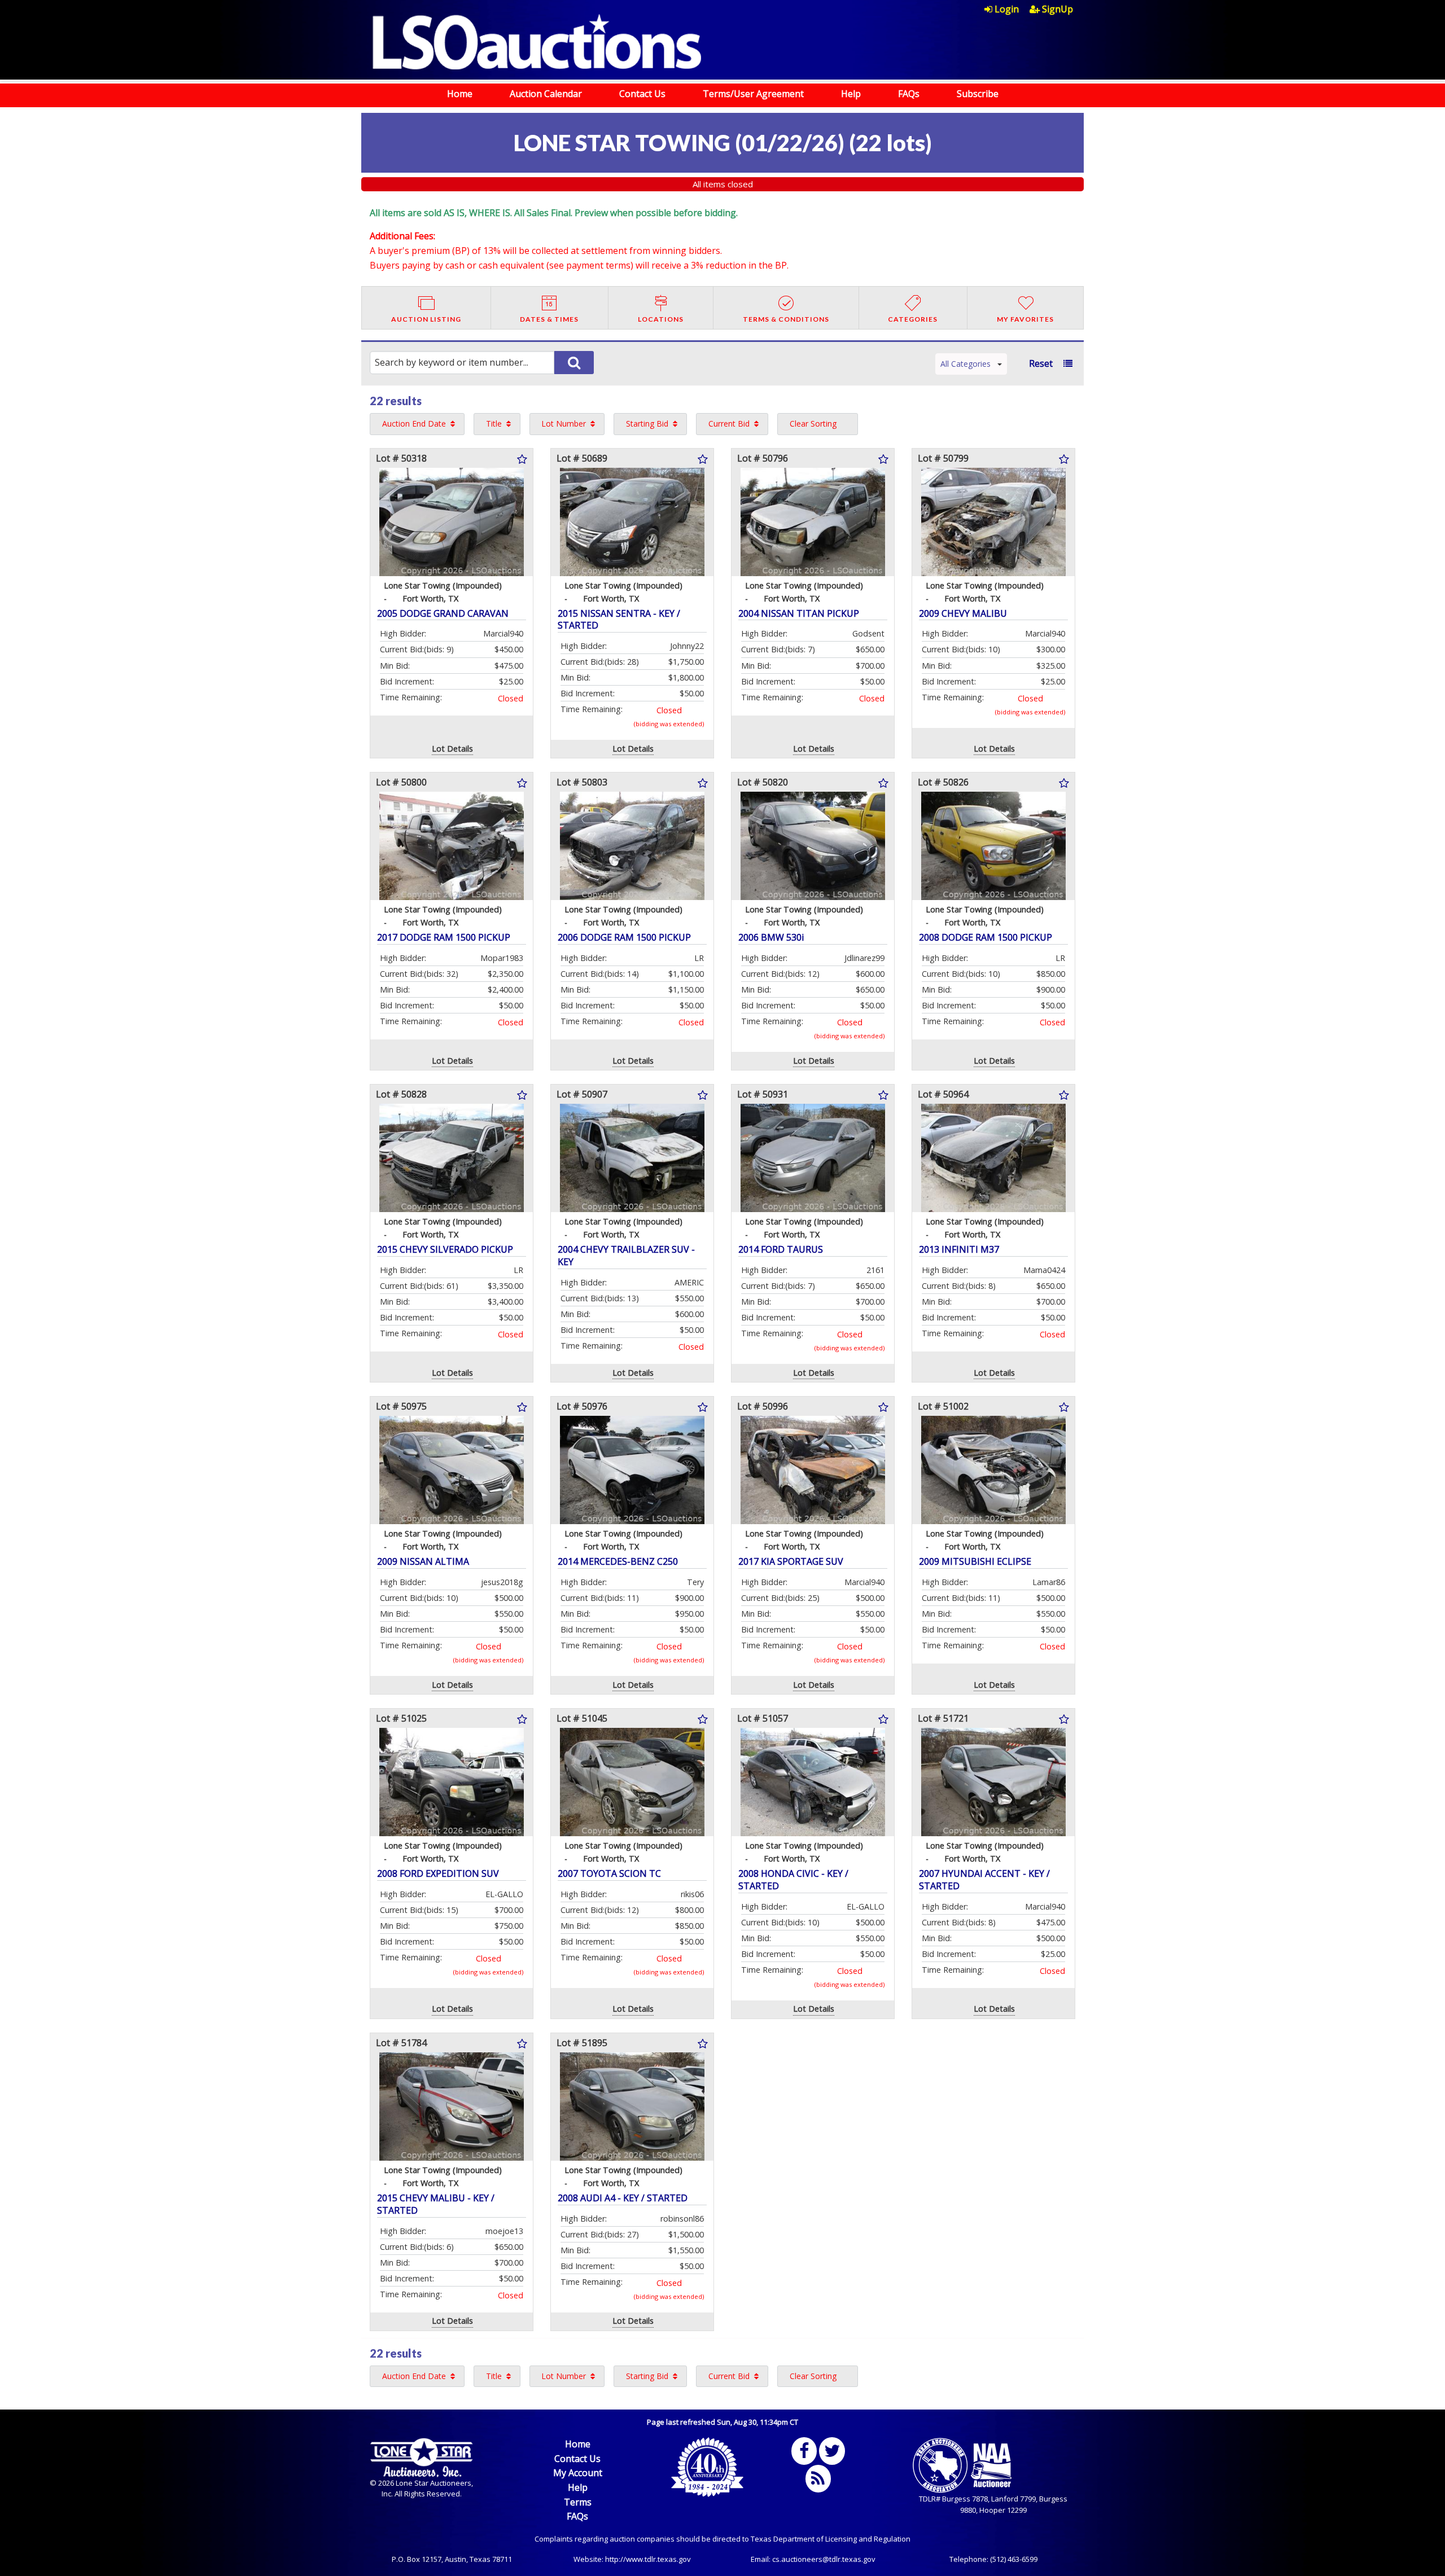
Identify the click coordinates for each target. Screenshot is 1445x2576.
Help (851, 94)
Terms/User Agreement (753, 94)
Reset (1041, 363)
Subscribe (978, 94)
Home (460, 94)
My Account (578, 2473)
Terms (578, 2502)
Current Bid (729, 424)
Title (494, 424)
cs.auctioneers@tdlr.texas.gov (824, 2559)
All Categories (965, 364)
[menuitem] (1007, 9)
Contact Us (642, 94)
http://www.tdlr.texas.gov (648, 2559)
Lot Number (564, 424)
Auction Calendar (546, 94)
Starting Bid (647, 424)
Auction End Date (414, 424)
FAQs (909, 94)
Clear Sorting (813, 424)
